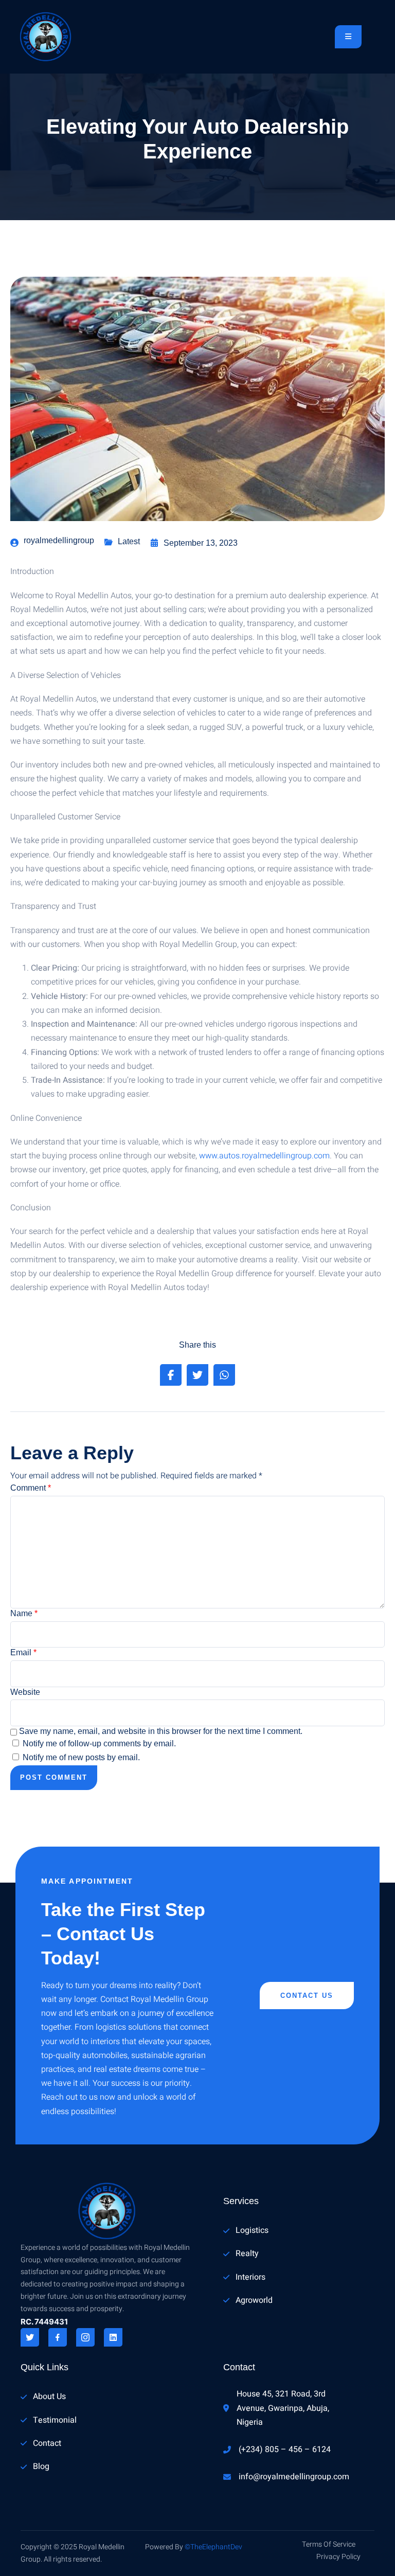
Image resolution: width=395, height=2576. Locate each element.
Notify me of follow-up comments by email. (99, 1743)
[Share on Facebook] (171, 1375)
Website (25, 1692)
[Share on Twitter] (197, 1375)
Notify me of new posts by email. (81, 1757)
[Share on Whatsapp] (224, 1375)
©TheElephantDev (213, 2547)
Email (23, 1652)
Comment (31, 1488)
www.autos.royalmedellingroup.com (264, 1156)
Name (24, 1613)
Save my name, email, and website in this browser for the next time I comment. (161, 1731)
